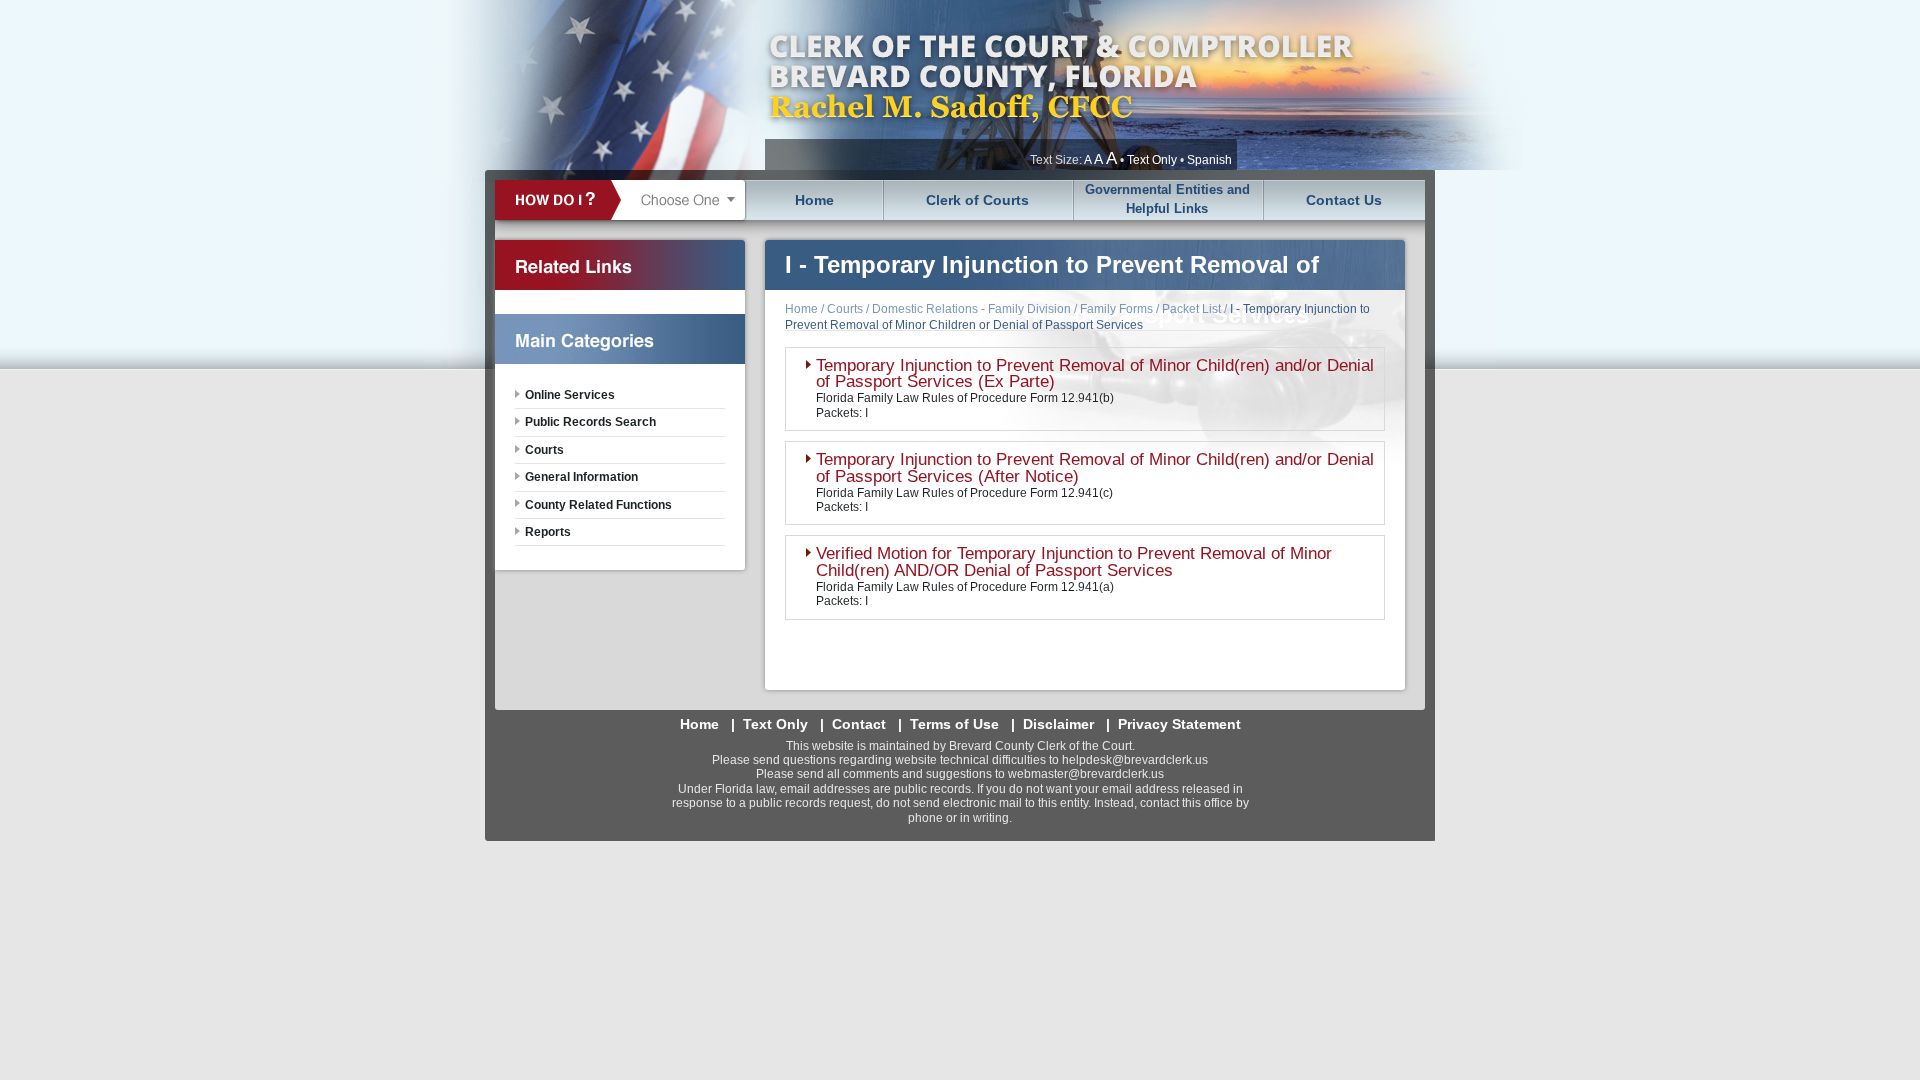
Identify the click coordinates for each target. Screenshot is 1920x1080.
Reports (548, 532)
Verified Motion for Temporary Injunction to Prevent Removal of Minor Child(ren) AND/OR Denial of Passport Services (1074, 562)
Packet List (1191, 309)
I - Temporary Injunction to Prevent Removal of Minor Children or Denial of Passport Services (1077, 317)
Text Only (1152, 160)
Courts (845, 309)
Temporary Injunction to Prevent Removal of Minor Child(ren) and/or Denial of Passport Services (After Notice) (1095, 468)
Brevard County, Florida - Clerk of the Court (1060, 85)
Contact (859, 724)
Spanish (1209, 160)
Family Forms (1116, 309)
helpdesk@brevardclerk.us (1135, 760)
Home (814, 200)
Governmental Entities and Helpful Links (1167, 199)
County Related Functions (598, 505)
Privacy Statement (1179, 724)
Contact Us (1344, 200)
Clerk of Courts (977, 200)
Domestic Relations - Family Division (971, 309)
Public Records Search (590, 422)
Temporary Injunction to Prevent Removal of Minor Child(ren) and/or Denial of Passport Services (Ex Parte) (1095, 374)
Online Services (570, 395)
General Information (581, 477)
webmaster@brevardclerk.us (1086, 774)
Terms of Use (954, 724)
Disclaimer (1058, 724)
